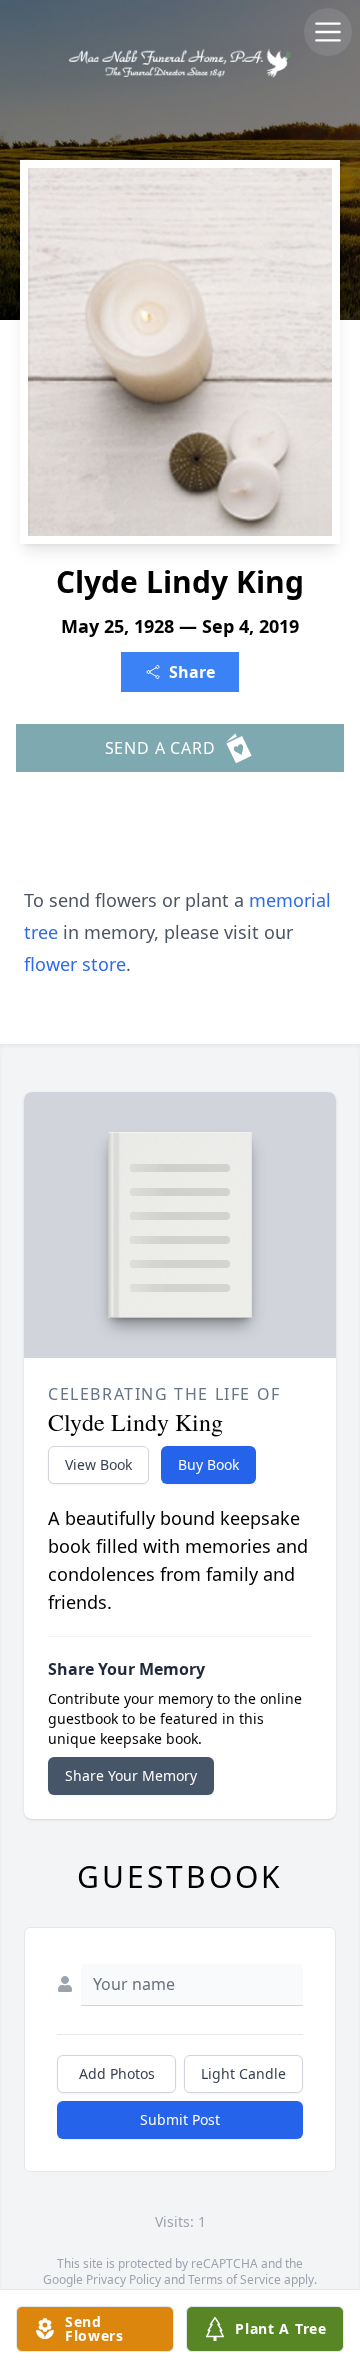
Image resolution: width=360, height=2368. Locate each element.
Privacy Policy (123, 2279)
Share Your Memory (131, 1775)
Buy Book (208, 1464)
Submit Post (180, 2119)
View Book (98, 1464)
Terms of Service (234, 2279)
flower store (75, 964)
